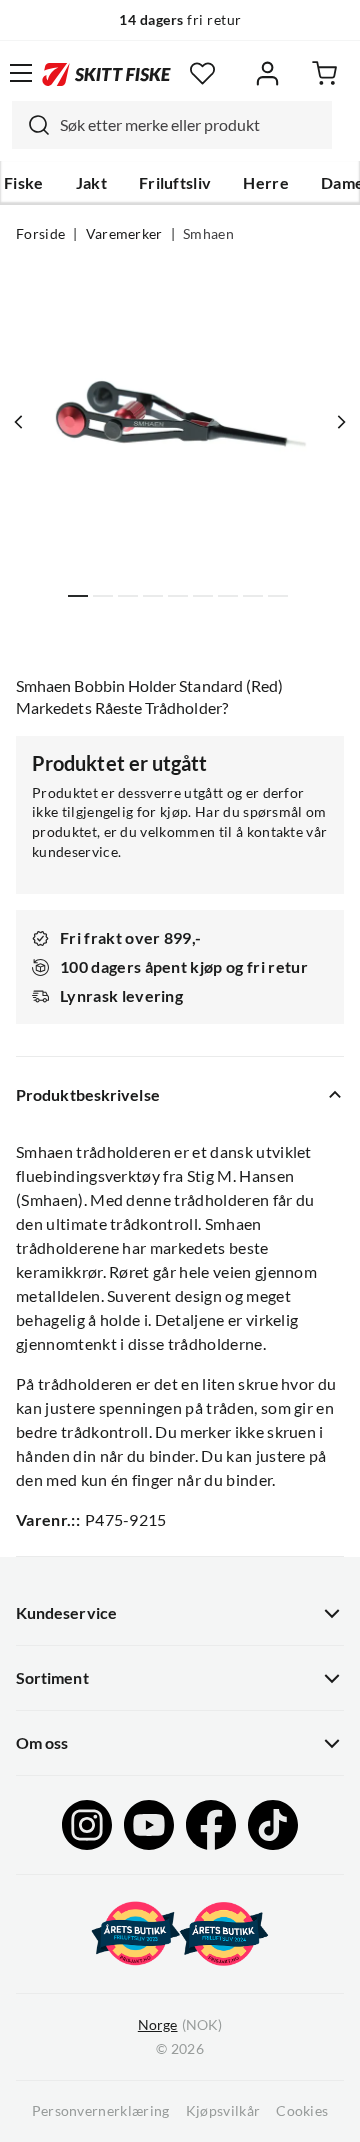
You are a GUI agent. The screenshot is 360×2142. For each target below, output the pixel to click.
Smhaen (208, 234)
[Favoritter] (202, 73)
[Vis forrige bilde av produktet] (19, 422)
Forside (40, 234)
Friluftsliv (175, 183)
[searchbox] (191, 125)
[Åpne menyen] (21, 73)
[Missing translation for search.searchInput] (31, 125)
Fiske (24, 183)
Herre (266, 183)
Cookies (302, 2111)
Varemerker (124, 234)
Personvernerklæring (101, 2111)
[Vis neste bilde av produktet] (341, 422)
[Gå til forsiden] (106, 72)
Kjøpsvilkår (223, 2111)
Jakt (91, 183)
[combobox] (172, 125)
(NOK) (180, 2025)
